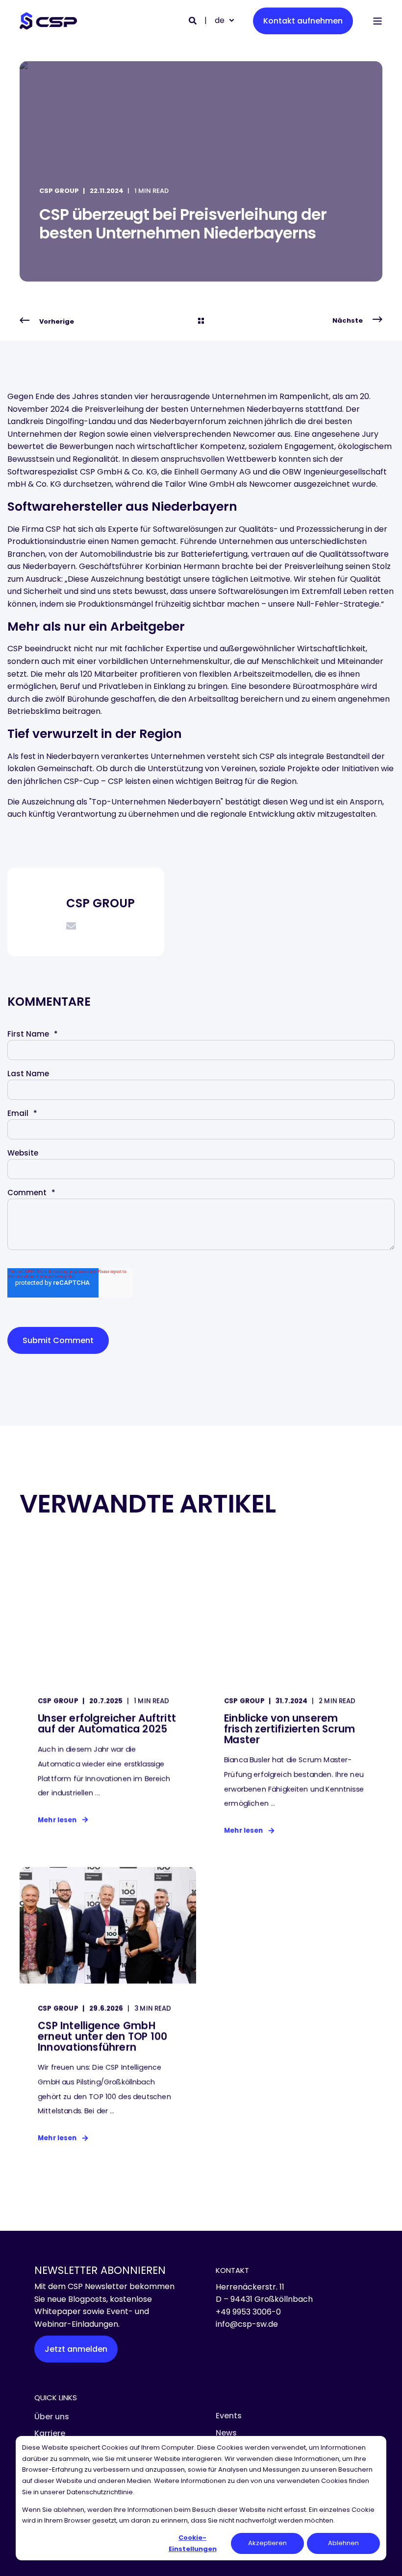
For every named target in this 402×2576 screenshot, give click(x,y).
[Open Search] (194, 20)
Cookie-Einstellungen (193, 2543)
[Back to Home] (48, 21)
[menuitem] (52, 2417)
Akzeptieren (267, 2543)
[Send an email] (71, 926)
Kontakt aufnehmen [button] (303, 21)
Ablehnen (343, 2543)
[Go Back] (201, 321)
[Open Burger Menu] (377, 21)
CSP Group (59, 191)
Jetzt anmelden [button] (76, 2349)
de (220, 20)
